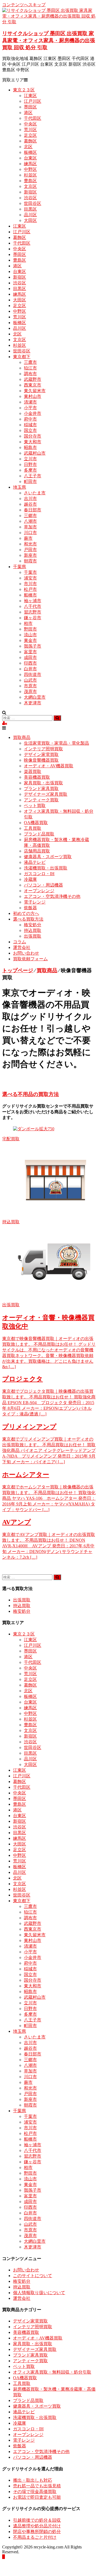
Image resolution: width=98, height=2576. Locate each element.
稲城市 (30, 425)
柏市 (28, 623)
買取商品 (22, 737)
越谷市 (30, 504)
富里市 (30, 652)
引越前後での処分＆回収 (37, 2520)
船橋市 (30, 595)
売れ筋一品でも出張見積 (37, 2486)
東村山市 (33, 396)
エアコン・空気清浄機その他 (52, 896)
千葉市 (30, 572)
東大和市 (33, 442)
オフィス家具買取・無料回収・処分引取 (52, 2372)
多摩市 (30, 470)
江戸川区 (33, 101)
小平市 (30, 408)
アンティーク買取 (41, 800)
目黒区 (30, 209)
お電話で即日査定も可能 (37, 2497)
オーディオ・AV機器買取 (49, 766)
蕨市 (28, 538)
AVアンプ (17, 1522)
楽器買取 (33, 772)
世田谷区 (33, 203)
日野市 (30, 464)
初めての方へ (26, 913)
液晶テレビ (35, 862)
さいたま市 (35, 493)
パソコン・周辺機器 (43, 885)
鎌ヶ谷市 (33, 618)
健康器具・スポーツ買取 (48, 857)
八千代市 (33, 606)
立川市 (30, 459)
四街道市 (33, 674)
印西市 (30, 663)
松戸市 (30, 589)
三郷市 (30, 516)
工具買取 (33, 828)
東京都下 (22, 357)
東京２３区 (24, 90)
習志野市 (33, 612)
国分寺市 (33, 436)
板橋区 (30, 152)
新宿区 (30, 192)
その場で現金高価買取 (35, 2492)
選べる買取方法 (28, 919)
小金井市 (33, 413)
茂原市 (30, 692)
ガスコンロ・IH (39, 874)
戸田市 (30, 550)
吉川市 (30, 499)
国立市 (30, 430)
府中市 (30, 419)
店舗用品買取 (37, 851)
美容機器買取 (37, 777)
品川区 (30, 215)
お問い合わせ (26, 953)
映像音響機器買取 (41, 760)
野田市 (30, 629)
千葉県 (20, 567)
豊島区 (30, 181)
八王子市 (33, 476)
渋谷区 (30, 198)
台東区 (30, 158)
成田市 (30, 657)
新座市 (30, 555)
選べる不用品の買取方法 (31, 1094)
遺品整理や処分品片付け (37, 2526)
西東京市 (33, 385)
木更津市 (33, 703)
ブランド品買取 (39, 834)
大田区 (30, 220)
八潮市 (30, 521)
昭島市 (30, 447)
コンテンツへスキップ (24, 5)
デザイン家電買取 (41, 754)
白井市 (30, 669)
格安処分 (33, 925)
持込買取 (33, 930)
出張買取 (33, 936)
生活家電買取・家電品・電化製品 (56, 743)
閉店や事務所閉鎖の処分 (37, 2532)
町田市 (30, 481)
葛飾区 (30, 141)
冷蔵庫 (30, 879)
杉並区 (30, 175)
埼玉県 (20, 487)
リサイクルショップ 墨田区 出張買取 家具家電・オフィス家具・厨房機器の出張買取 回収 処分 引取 (49, 40)
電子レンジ (35, 902)
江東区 (30, 96)
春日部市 (33, 510)
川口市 (30, 533)
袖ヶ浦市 (33, 601)
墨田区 (30, 107)
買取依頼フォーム (30, 959)
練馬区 (30, 164)
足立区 (30, 135)
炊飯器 (30, 908)
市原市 (30, 686)
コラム (20, 942)
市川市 (30, 584)
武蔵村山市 (35, 453)
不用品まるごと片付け (35, 2537)
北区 (28, 147)
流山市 (30, 635)
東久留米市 (35, 391)
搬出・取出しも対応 (33, 2480)
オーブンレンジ (39, 891)
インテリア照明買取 (43, 749)
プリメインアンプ (29, 1427)
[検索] (57, 718)
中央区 (30, 124)
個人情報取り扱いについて (39, 2293)
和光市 (30, 544)
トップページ (18, 970)
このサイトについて (33, 2276)
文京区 (30, 186)
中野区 (30, 169)
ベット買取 (35, 806)
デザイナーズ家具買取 (46, 794)
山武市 (30, 680)
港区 (28, 113)
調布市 (30, 374)
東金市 (30, 640)
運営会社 (22, 947)
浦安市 (30, 578)
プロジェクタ (23, 1379)
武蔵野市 (33, 379)
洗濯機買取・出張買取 (46, 868)
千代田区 (33, 118)
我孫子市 (33, 646)
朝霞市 (30, 561)
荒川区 (30, 130)
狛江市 (30, 368)
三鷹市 (30, 362)
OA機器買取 (36, 823)
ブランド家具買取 (41, 789)
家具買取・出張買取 (43, 783)
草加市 (30, 527)
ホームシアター (26, 1475)
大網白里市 (35, 697)
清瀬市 (30, 402)
